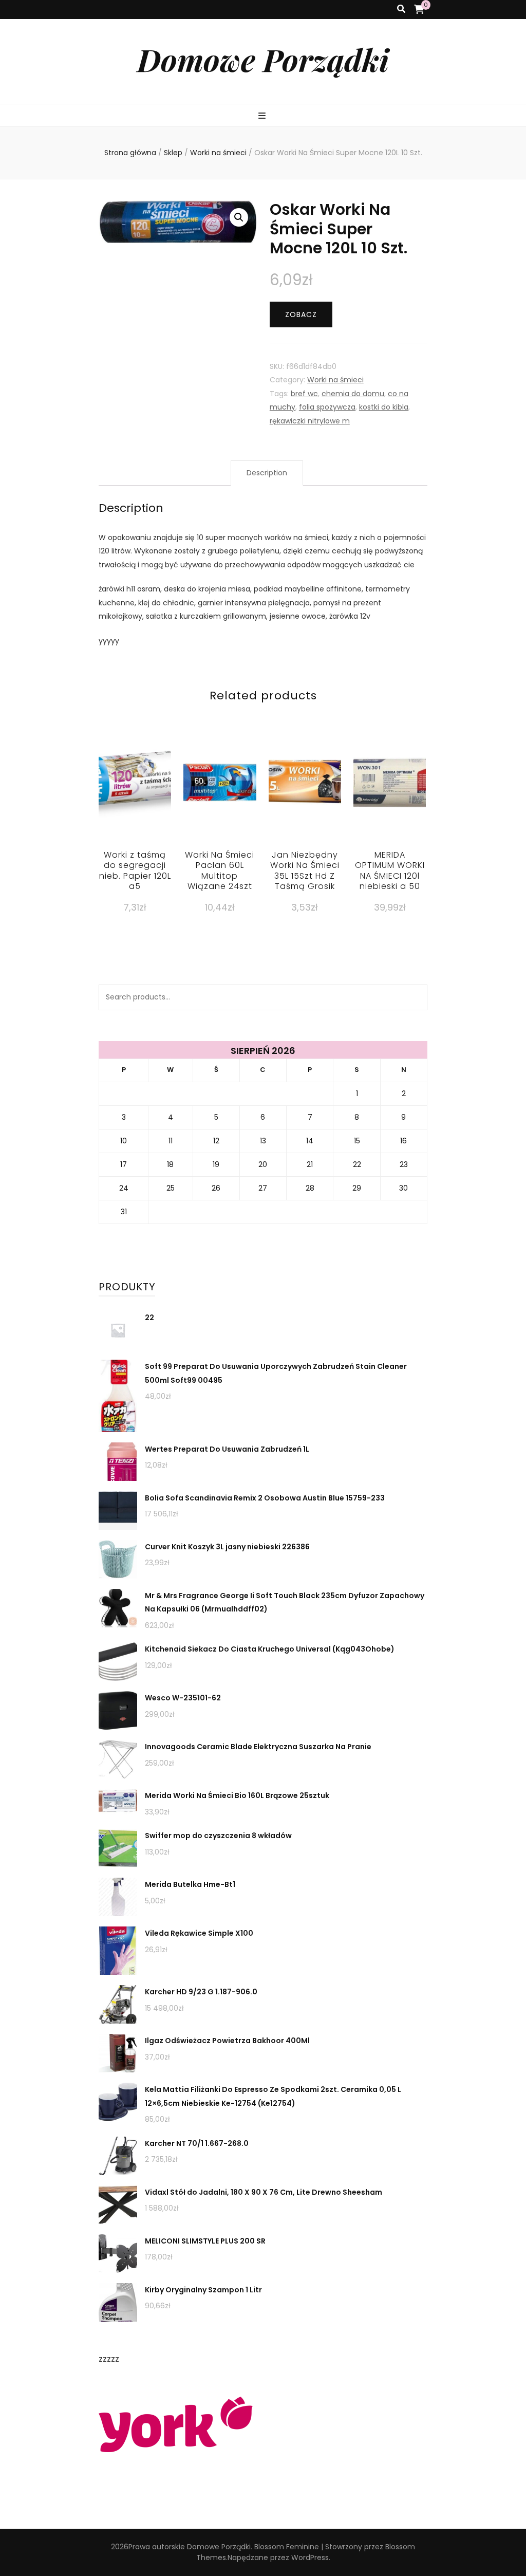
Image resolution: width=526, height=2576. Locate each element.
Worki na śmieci (335, 380)
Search (415, 997)
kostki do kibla (384, 407)
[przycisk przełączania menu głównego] (263, 116)
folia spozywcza (327, 407)
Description (267, 473)
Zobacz (301, 314)
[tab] (267, 473)
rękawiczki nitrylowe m (310, 421)
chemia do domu (353, 394)
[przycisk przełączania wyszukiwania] (401, 10)
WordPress (310, 2558)
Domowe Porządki (263, 59)
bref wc (304, 394)
